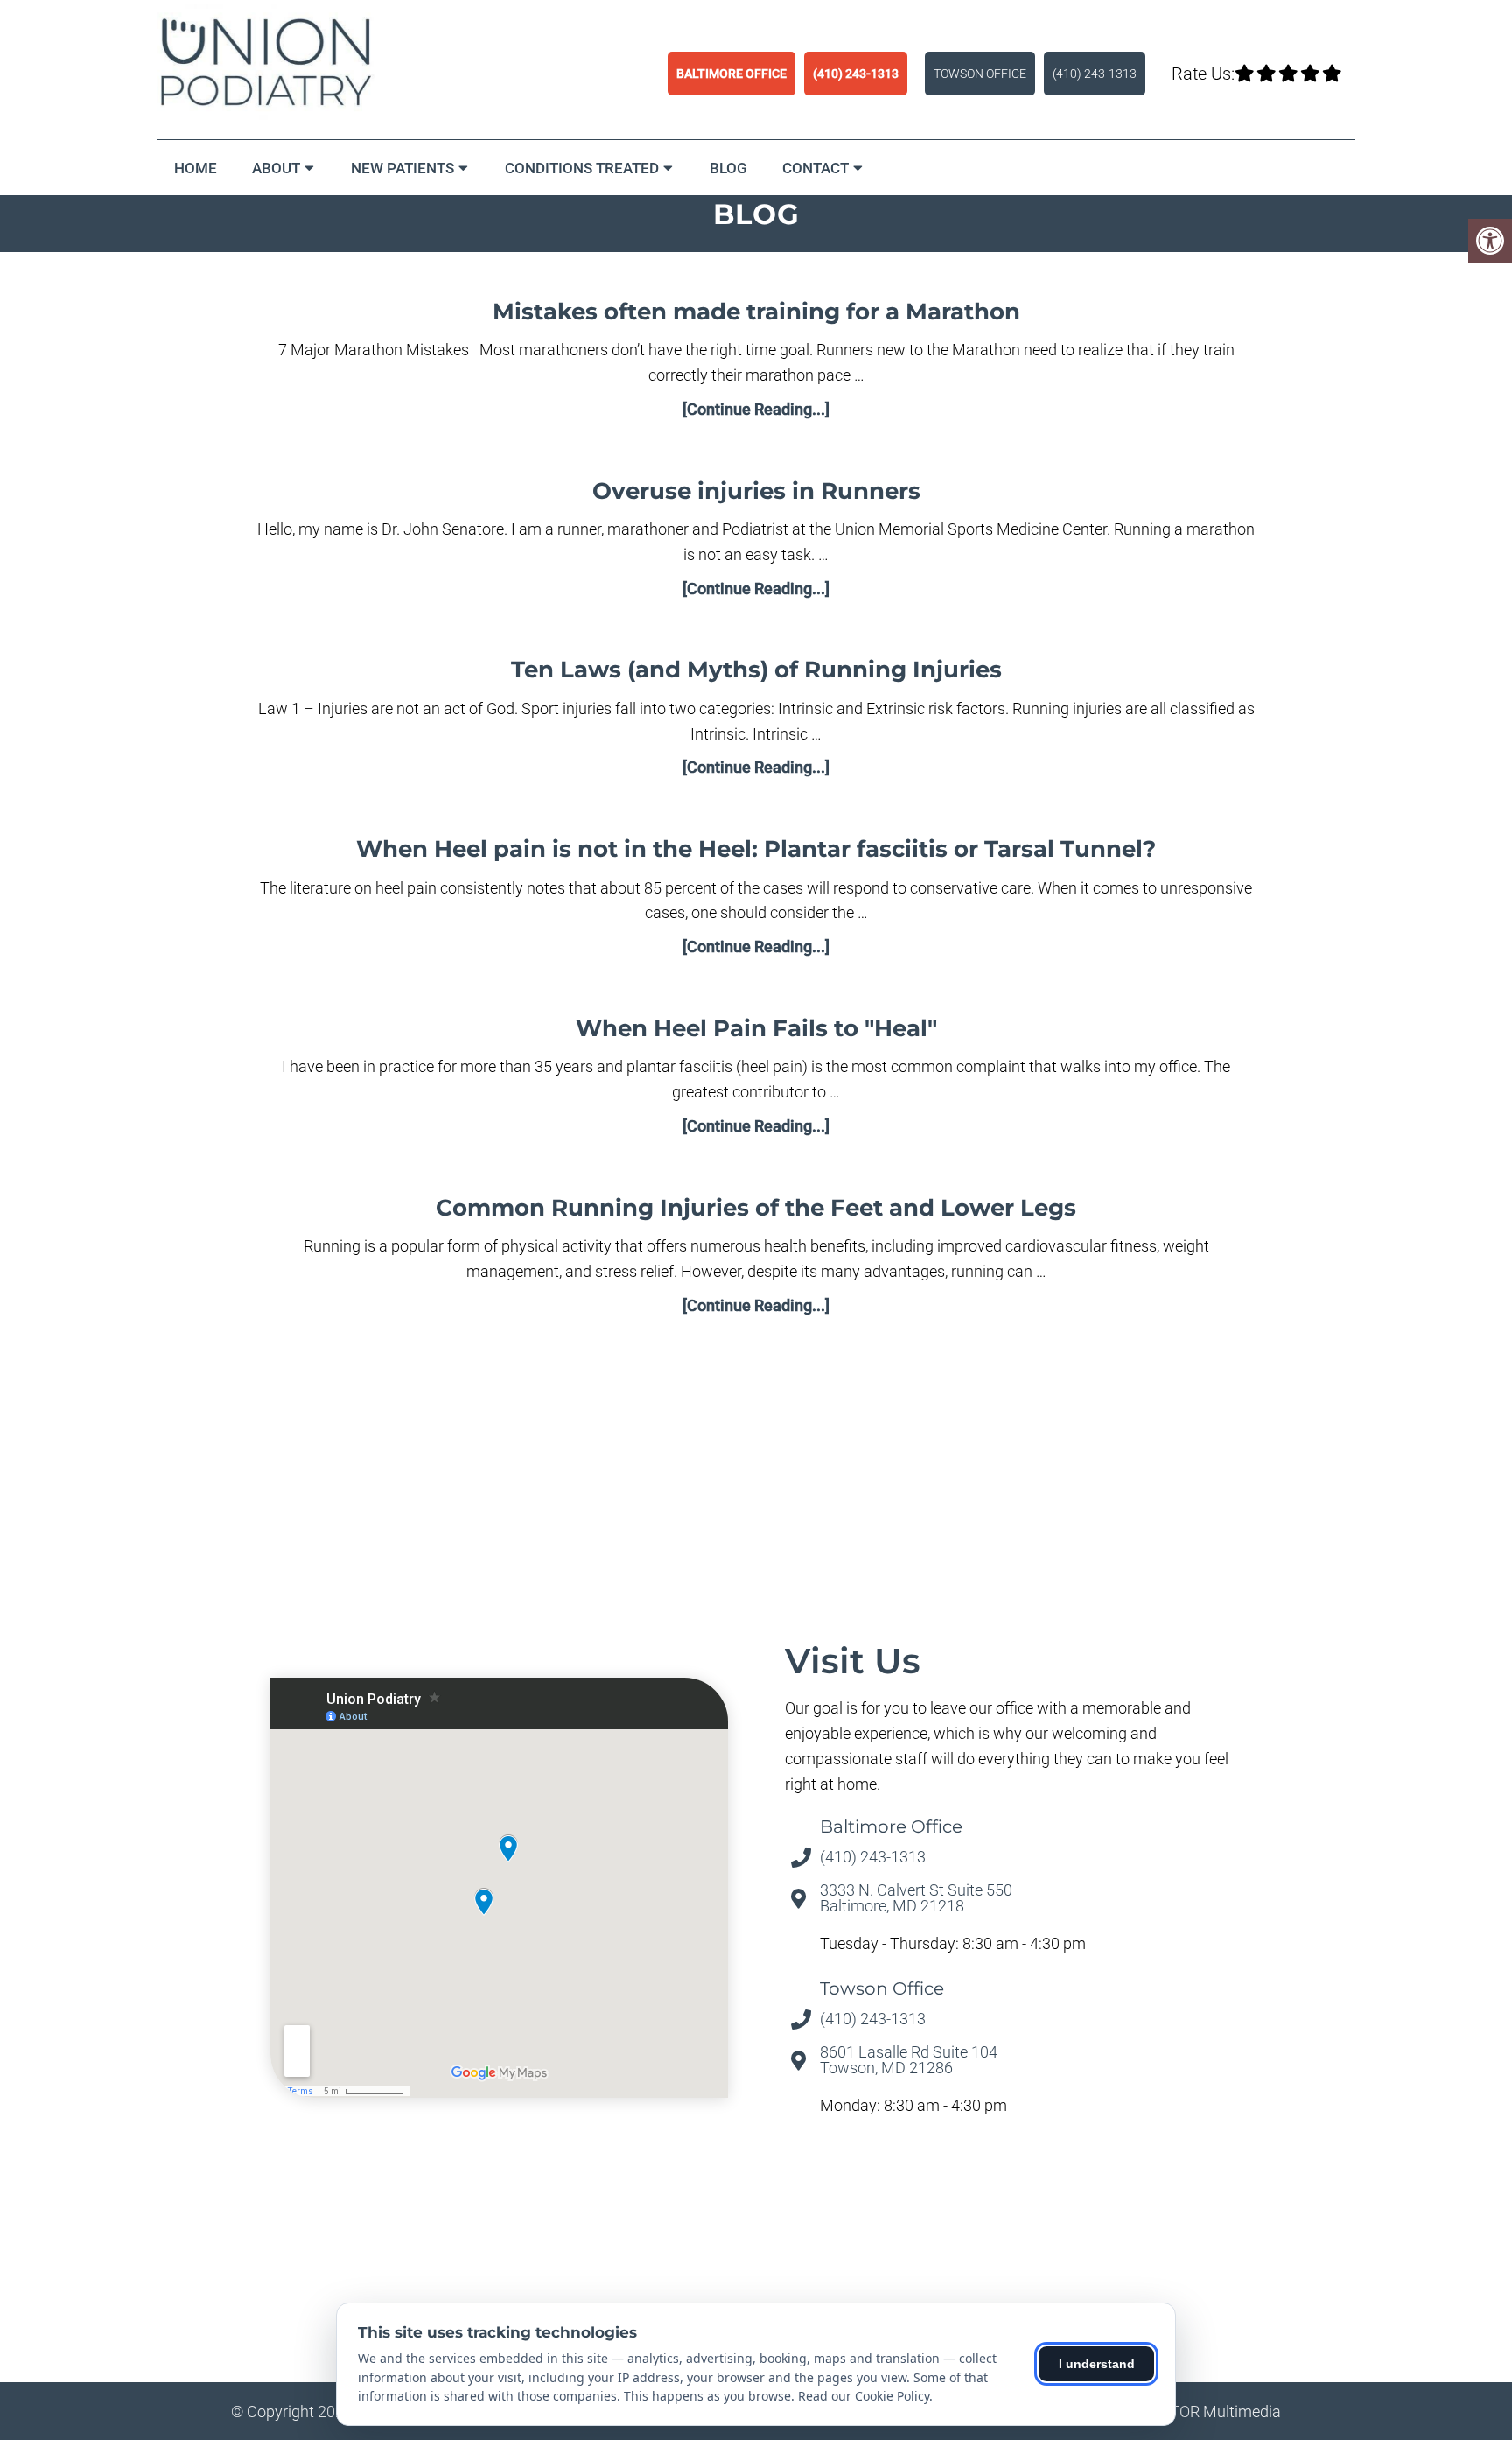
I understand (1097, 2364)
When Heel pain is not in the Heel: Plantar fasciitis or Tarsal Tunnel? (756, 849)
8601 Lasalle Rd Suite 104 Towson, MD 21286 (909, 2060)
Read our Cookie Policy (864, 2396)
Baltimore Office (731, 74)
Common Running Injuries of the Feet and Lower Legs (756, 1208)
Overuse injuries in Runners (756, 491)
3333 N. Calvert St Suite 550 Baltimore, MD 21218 (916, 1898)
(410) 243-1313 (856, 74)
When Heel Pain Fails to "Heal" (756, 1028)
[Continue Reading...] (756, 409)
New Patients (402, 168)
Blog (728, 168)
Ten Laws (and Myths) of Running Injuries (756, 670)
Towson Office (980, 74)
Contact (815, 168)
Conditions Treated (582, 168)
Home (196, 168)
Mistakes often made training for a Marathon (756, 312)
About (276, 168)
